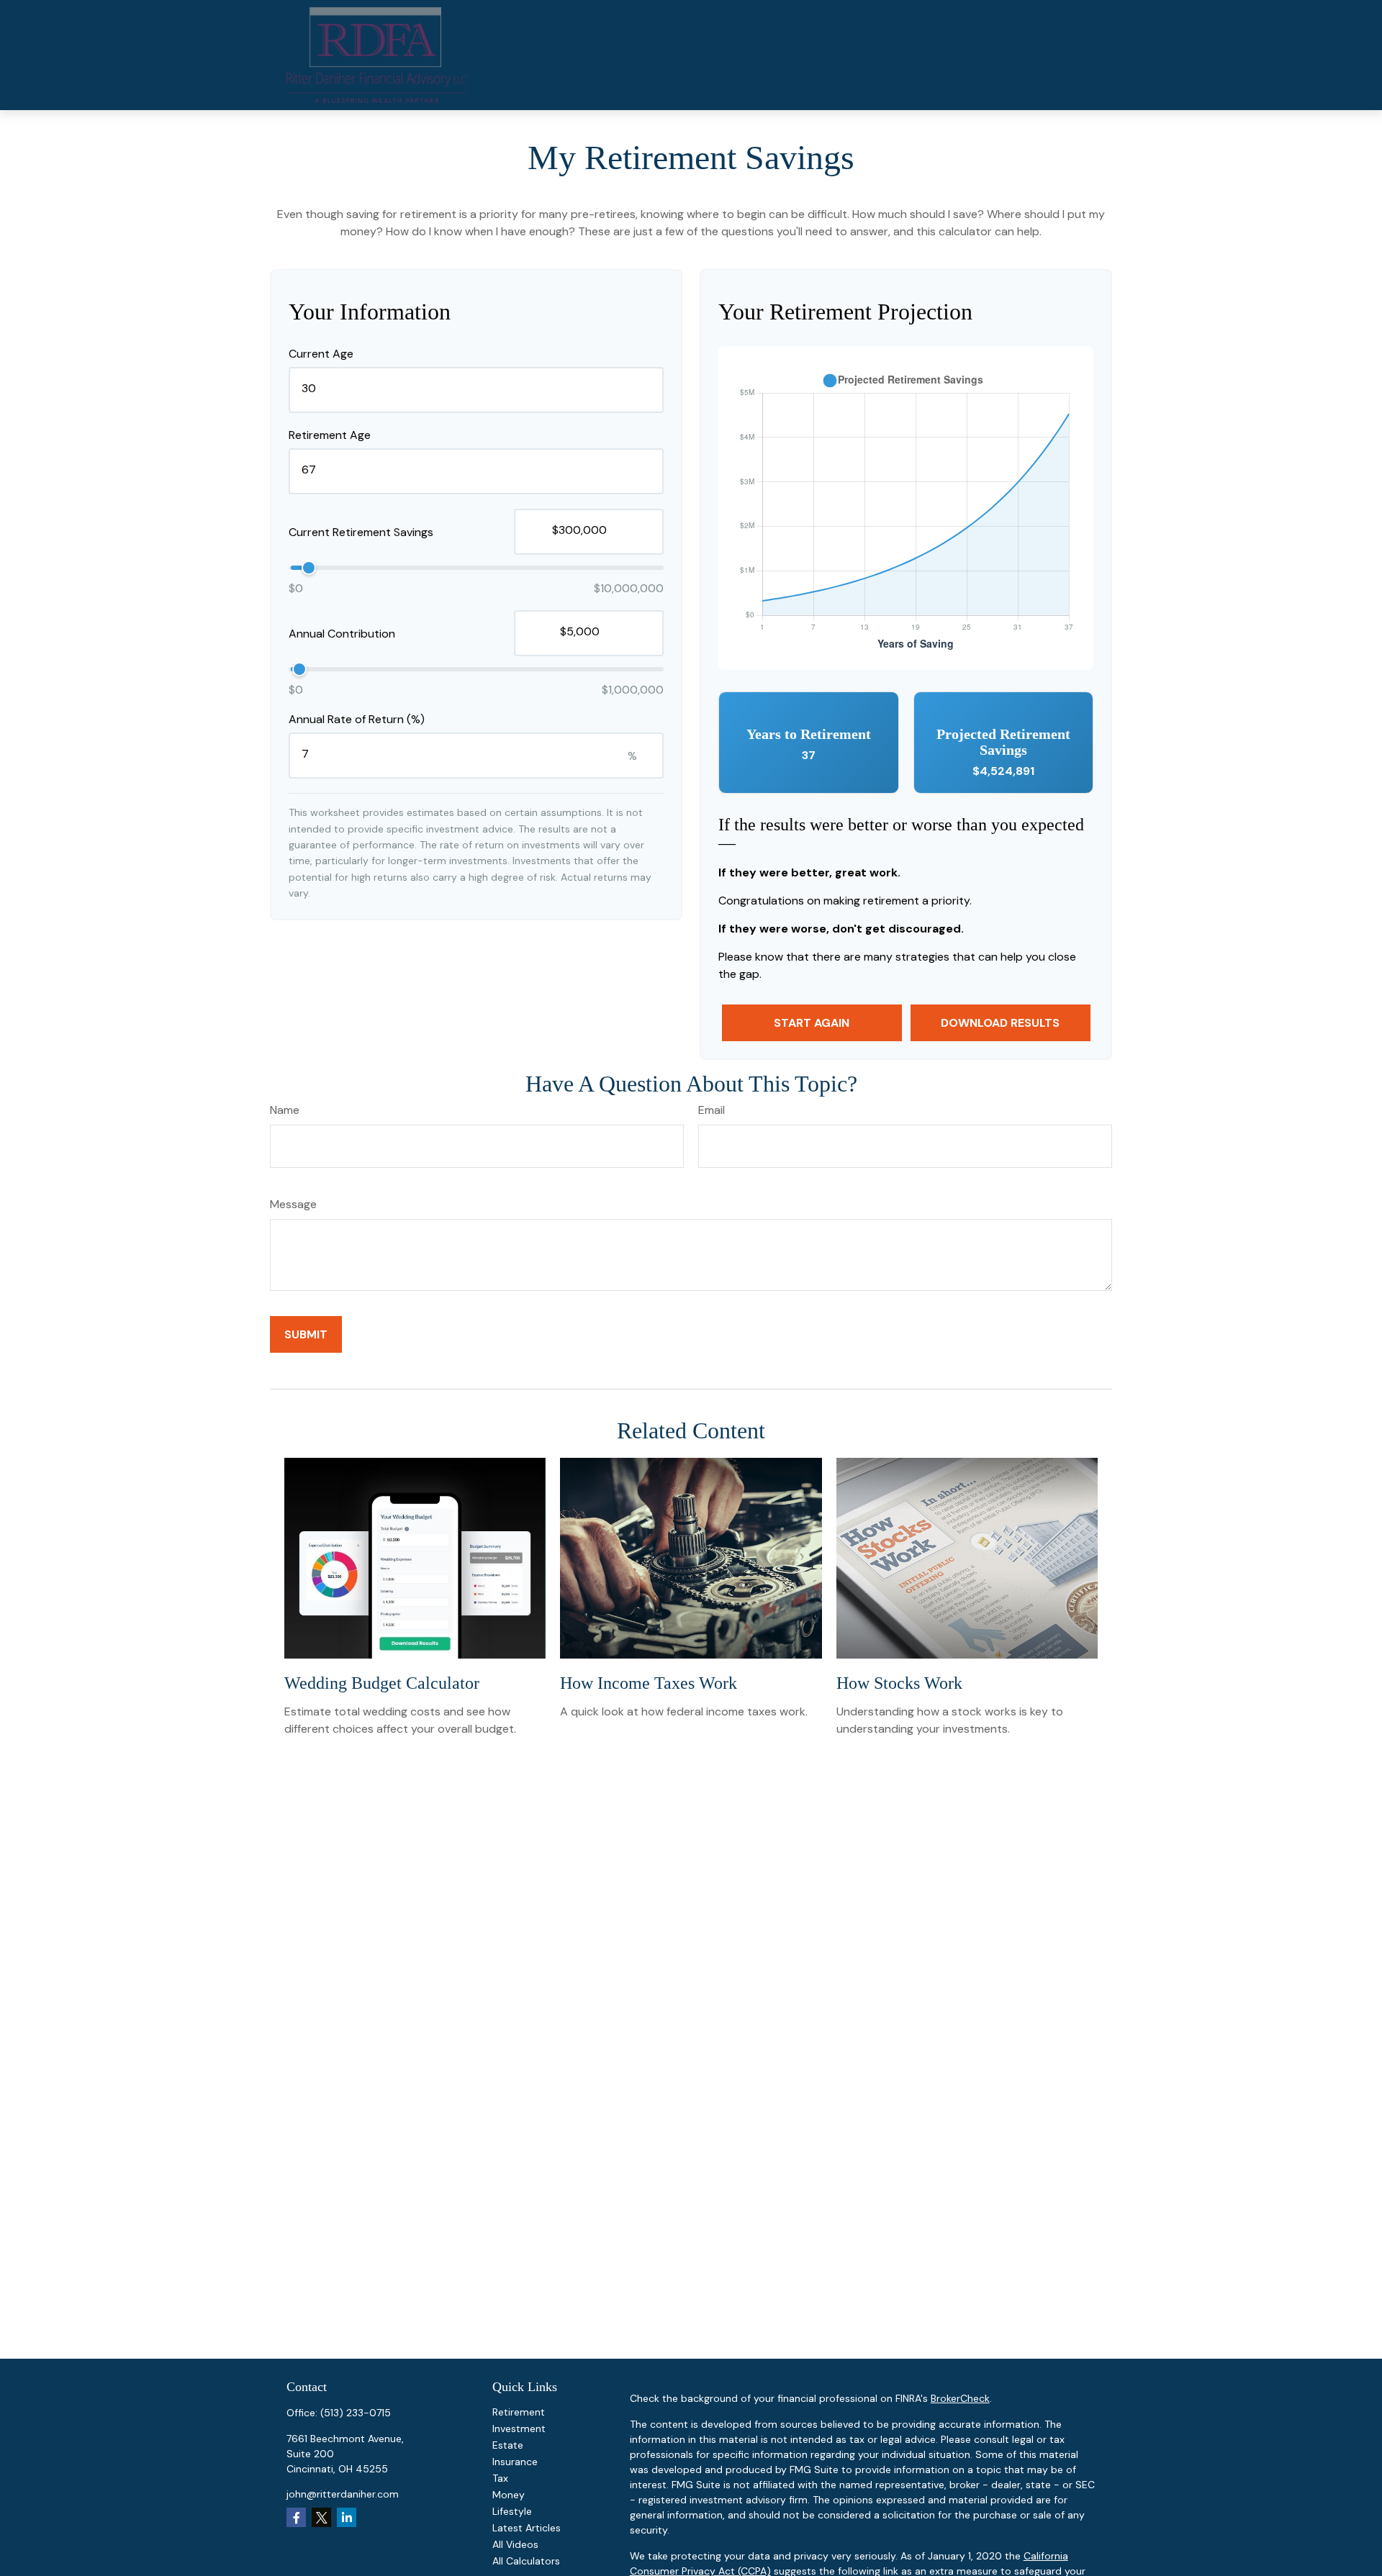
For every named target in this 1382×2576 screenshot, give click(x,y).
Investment (519, 2428)
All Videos (515, 2544)
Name (285, 1110)
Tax (500, 2478)
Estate (508, 2445)
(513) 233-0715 (356, 2413)
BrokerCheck (960, 2398)
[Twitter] (321, 2517)
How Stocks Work (899, 1683)
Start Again (812, 1023)
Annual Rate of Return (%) (357, 719)
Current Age (321, 354)
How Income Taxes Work (649, 1683)
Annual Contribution (342, 634)
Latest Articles (527, 2528)
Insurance (515, 2462)
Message (293, 1204)
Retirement (519, 2412)
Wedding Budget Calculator (382, 1683)
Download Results (1000, 1023)
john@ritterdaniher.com (343, 2494)
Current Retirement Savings (361, 532)
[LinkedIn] (347, 2517)
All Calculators (526, 2561)
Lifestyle (512, 2511)
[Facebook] (296, 2517)
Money (509, 2495)
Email (712, 1110)
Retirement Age (330, 435)
